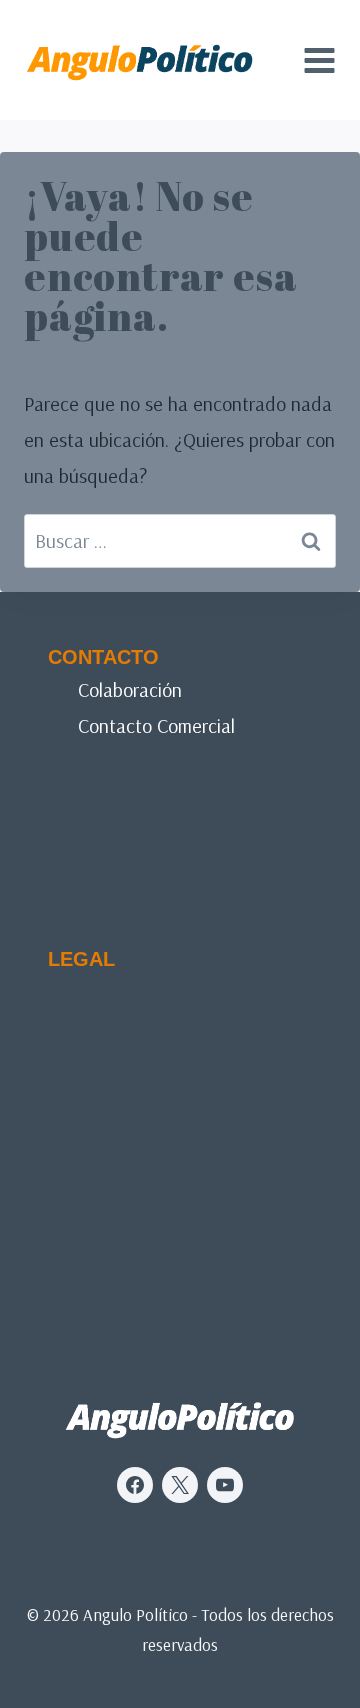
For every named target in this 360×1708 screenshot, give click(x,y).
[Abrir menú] (319, 60)
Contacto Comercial (156, 725)
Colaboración (130, 689)
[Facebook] (135, 1485)
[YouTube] (225, 1485)
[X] (180, 1485)
